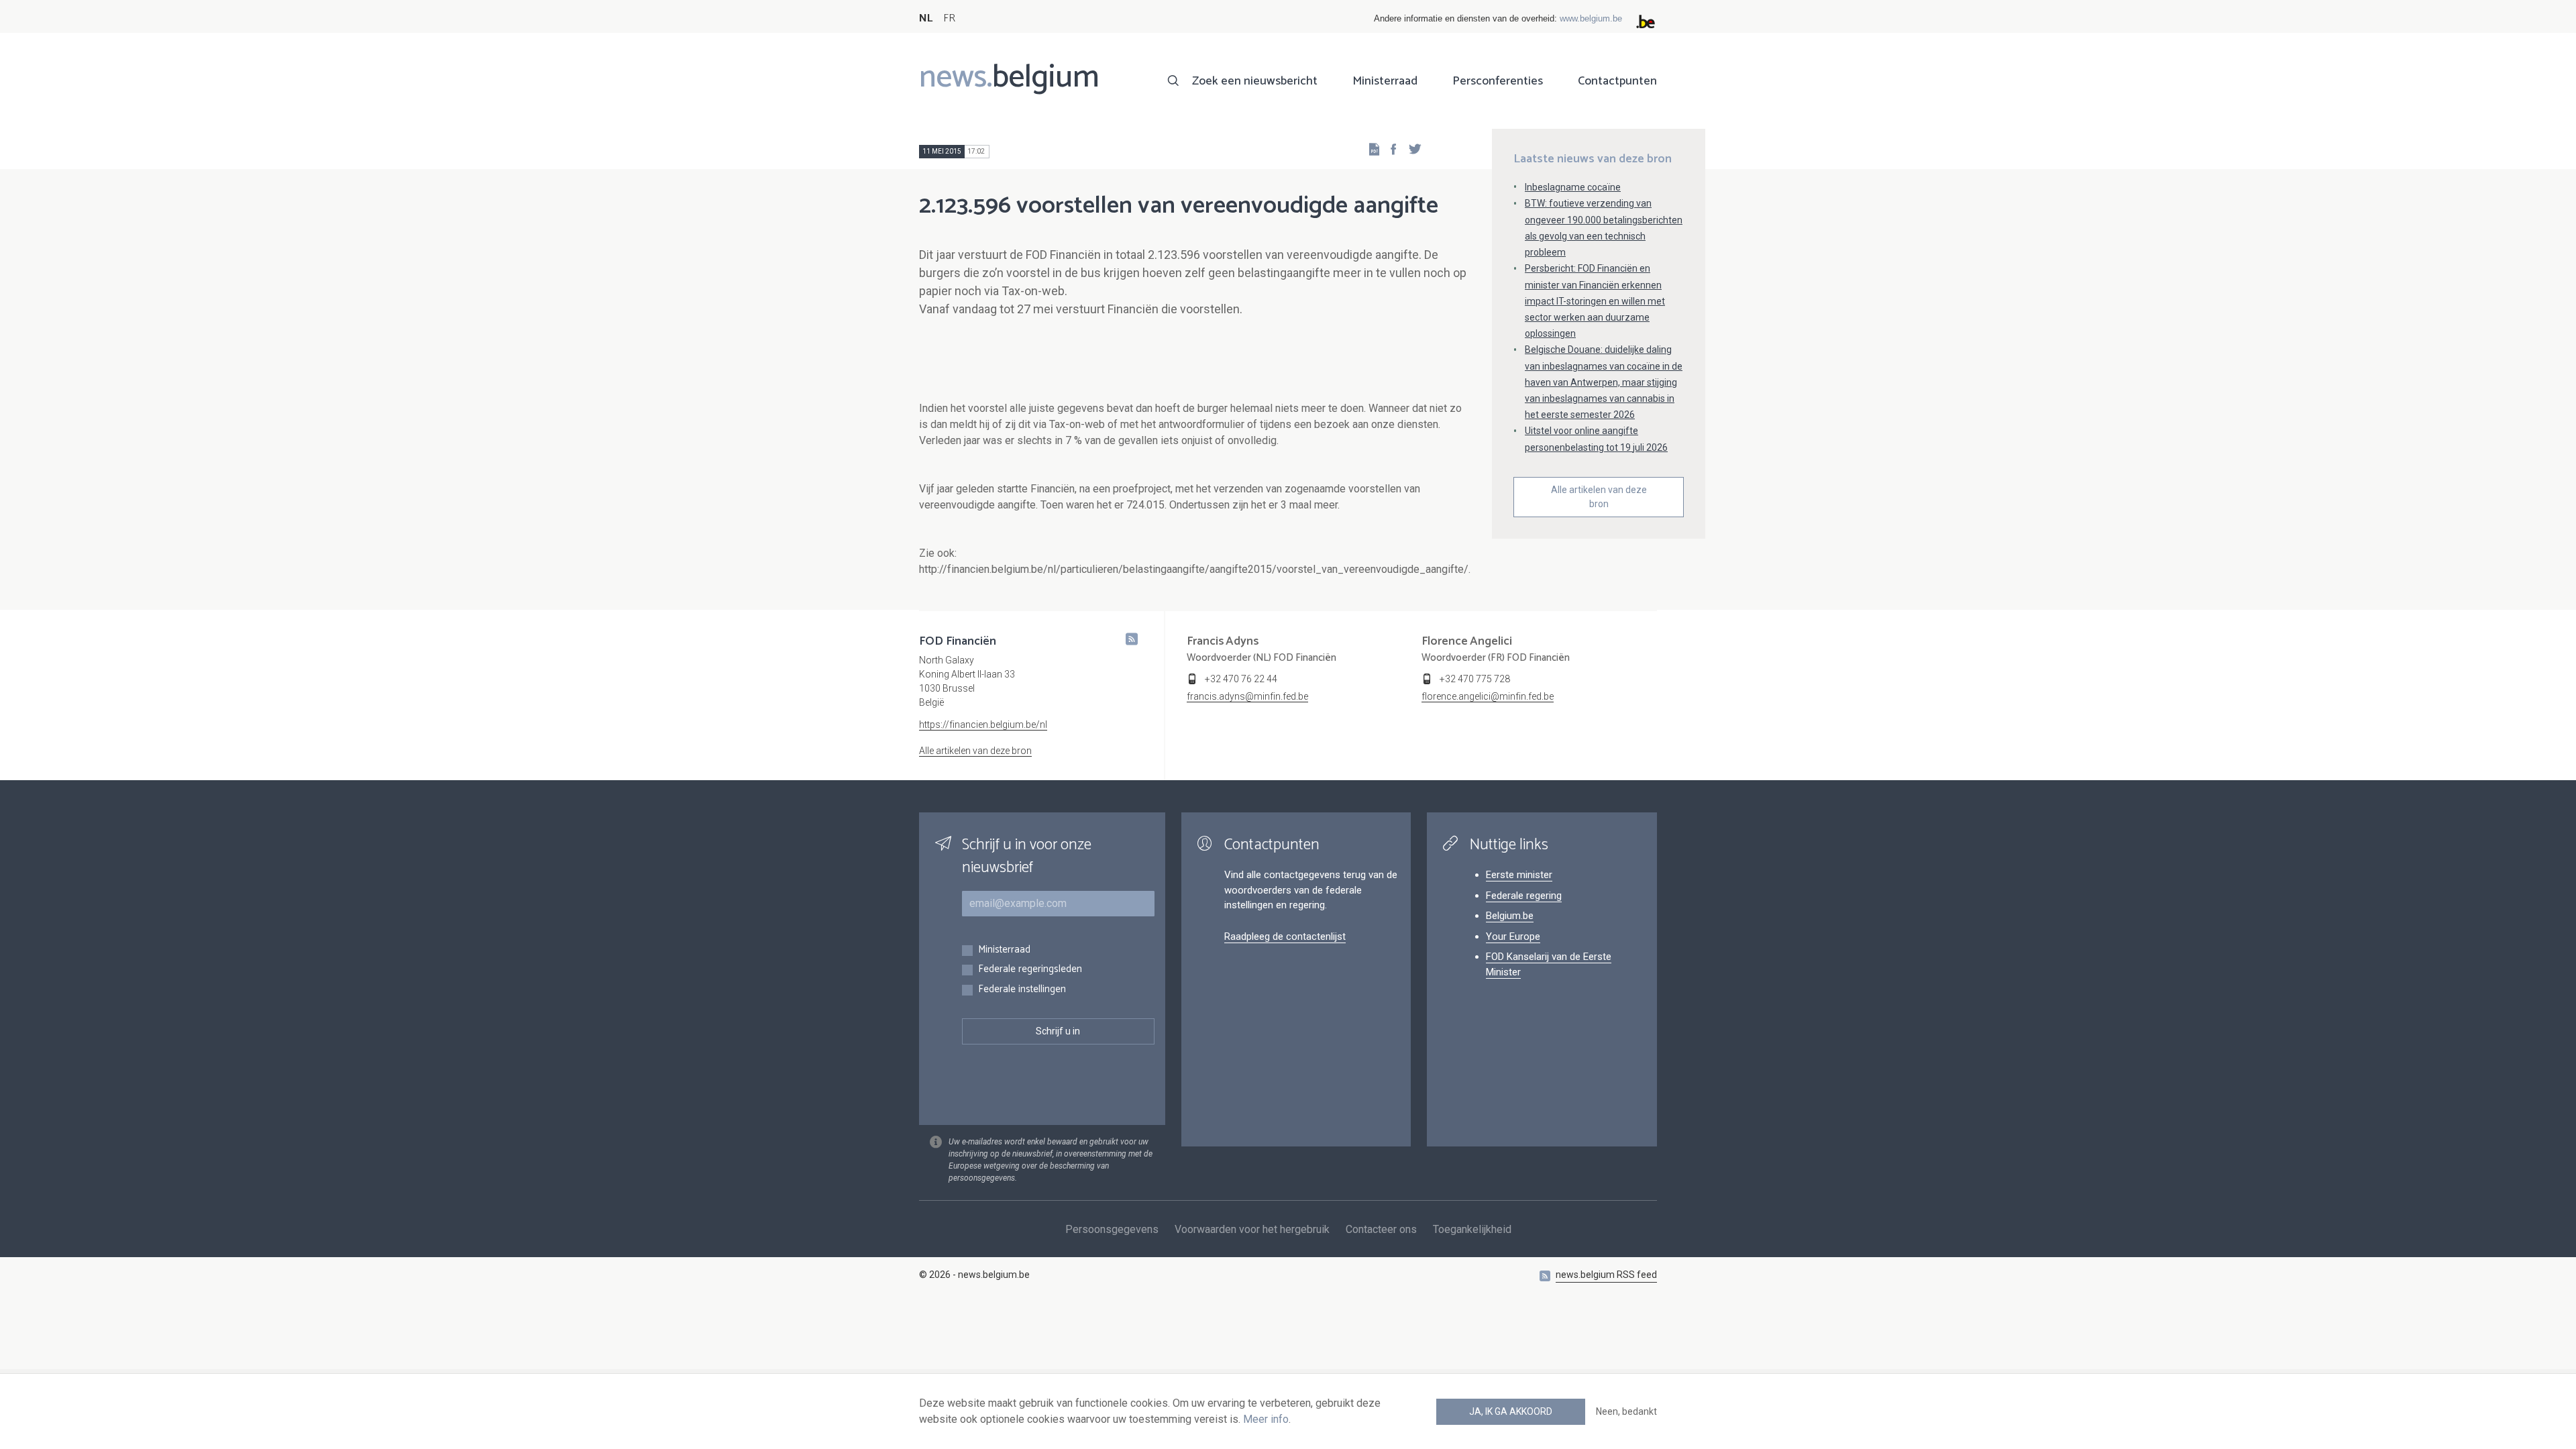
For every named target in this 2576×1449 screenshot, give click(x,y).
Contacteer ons (1381, 1229)
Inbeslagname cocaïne (1573, 187)
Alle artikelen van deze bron (1599, 497)
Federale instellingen (1022, 990)
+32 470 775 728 (1475, 679)
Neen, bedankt (1626, 1411)
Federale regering (1524, 896)
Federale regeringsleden (1030, 970)
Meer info (1266, 1419)
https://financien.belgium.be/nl (983, 724)
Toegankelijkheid (1472, 1229)
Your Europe (1513, 936)
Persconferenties (1498, 81)
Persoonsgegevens (1112, 1229)
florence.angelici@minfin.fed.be (1488, 696)
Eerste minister (1519, 875)
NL (926, 18)
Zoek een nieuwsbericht (1255, 81)
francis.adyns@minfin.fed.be (1247, 696)
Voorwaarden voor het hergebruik (1252, 1229)
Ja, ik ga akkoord (1511, 1411)
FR (949, 18)
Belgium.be (1510, 916)
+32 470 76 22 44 (1241, 679)
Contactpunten (1617, 81)
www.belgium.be (1591, 18)
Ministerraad (1385, 81)
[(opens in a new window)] (1389, 149)
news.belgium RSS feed (1606, 1275)
